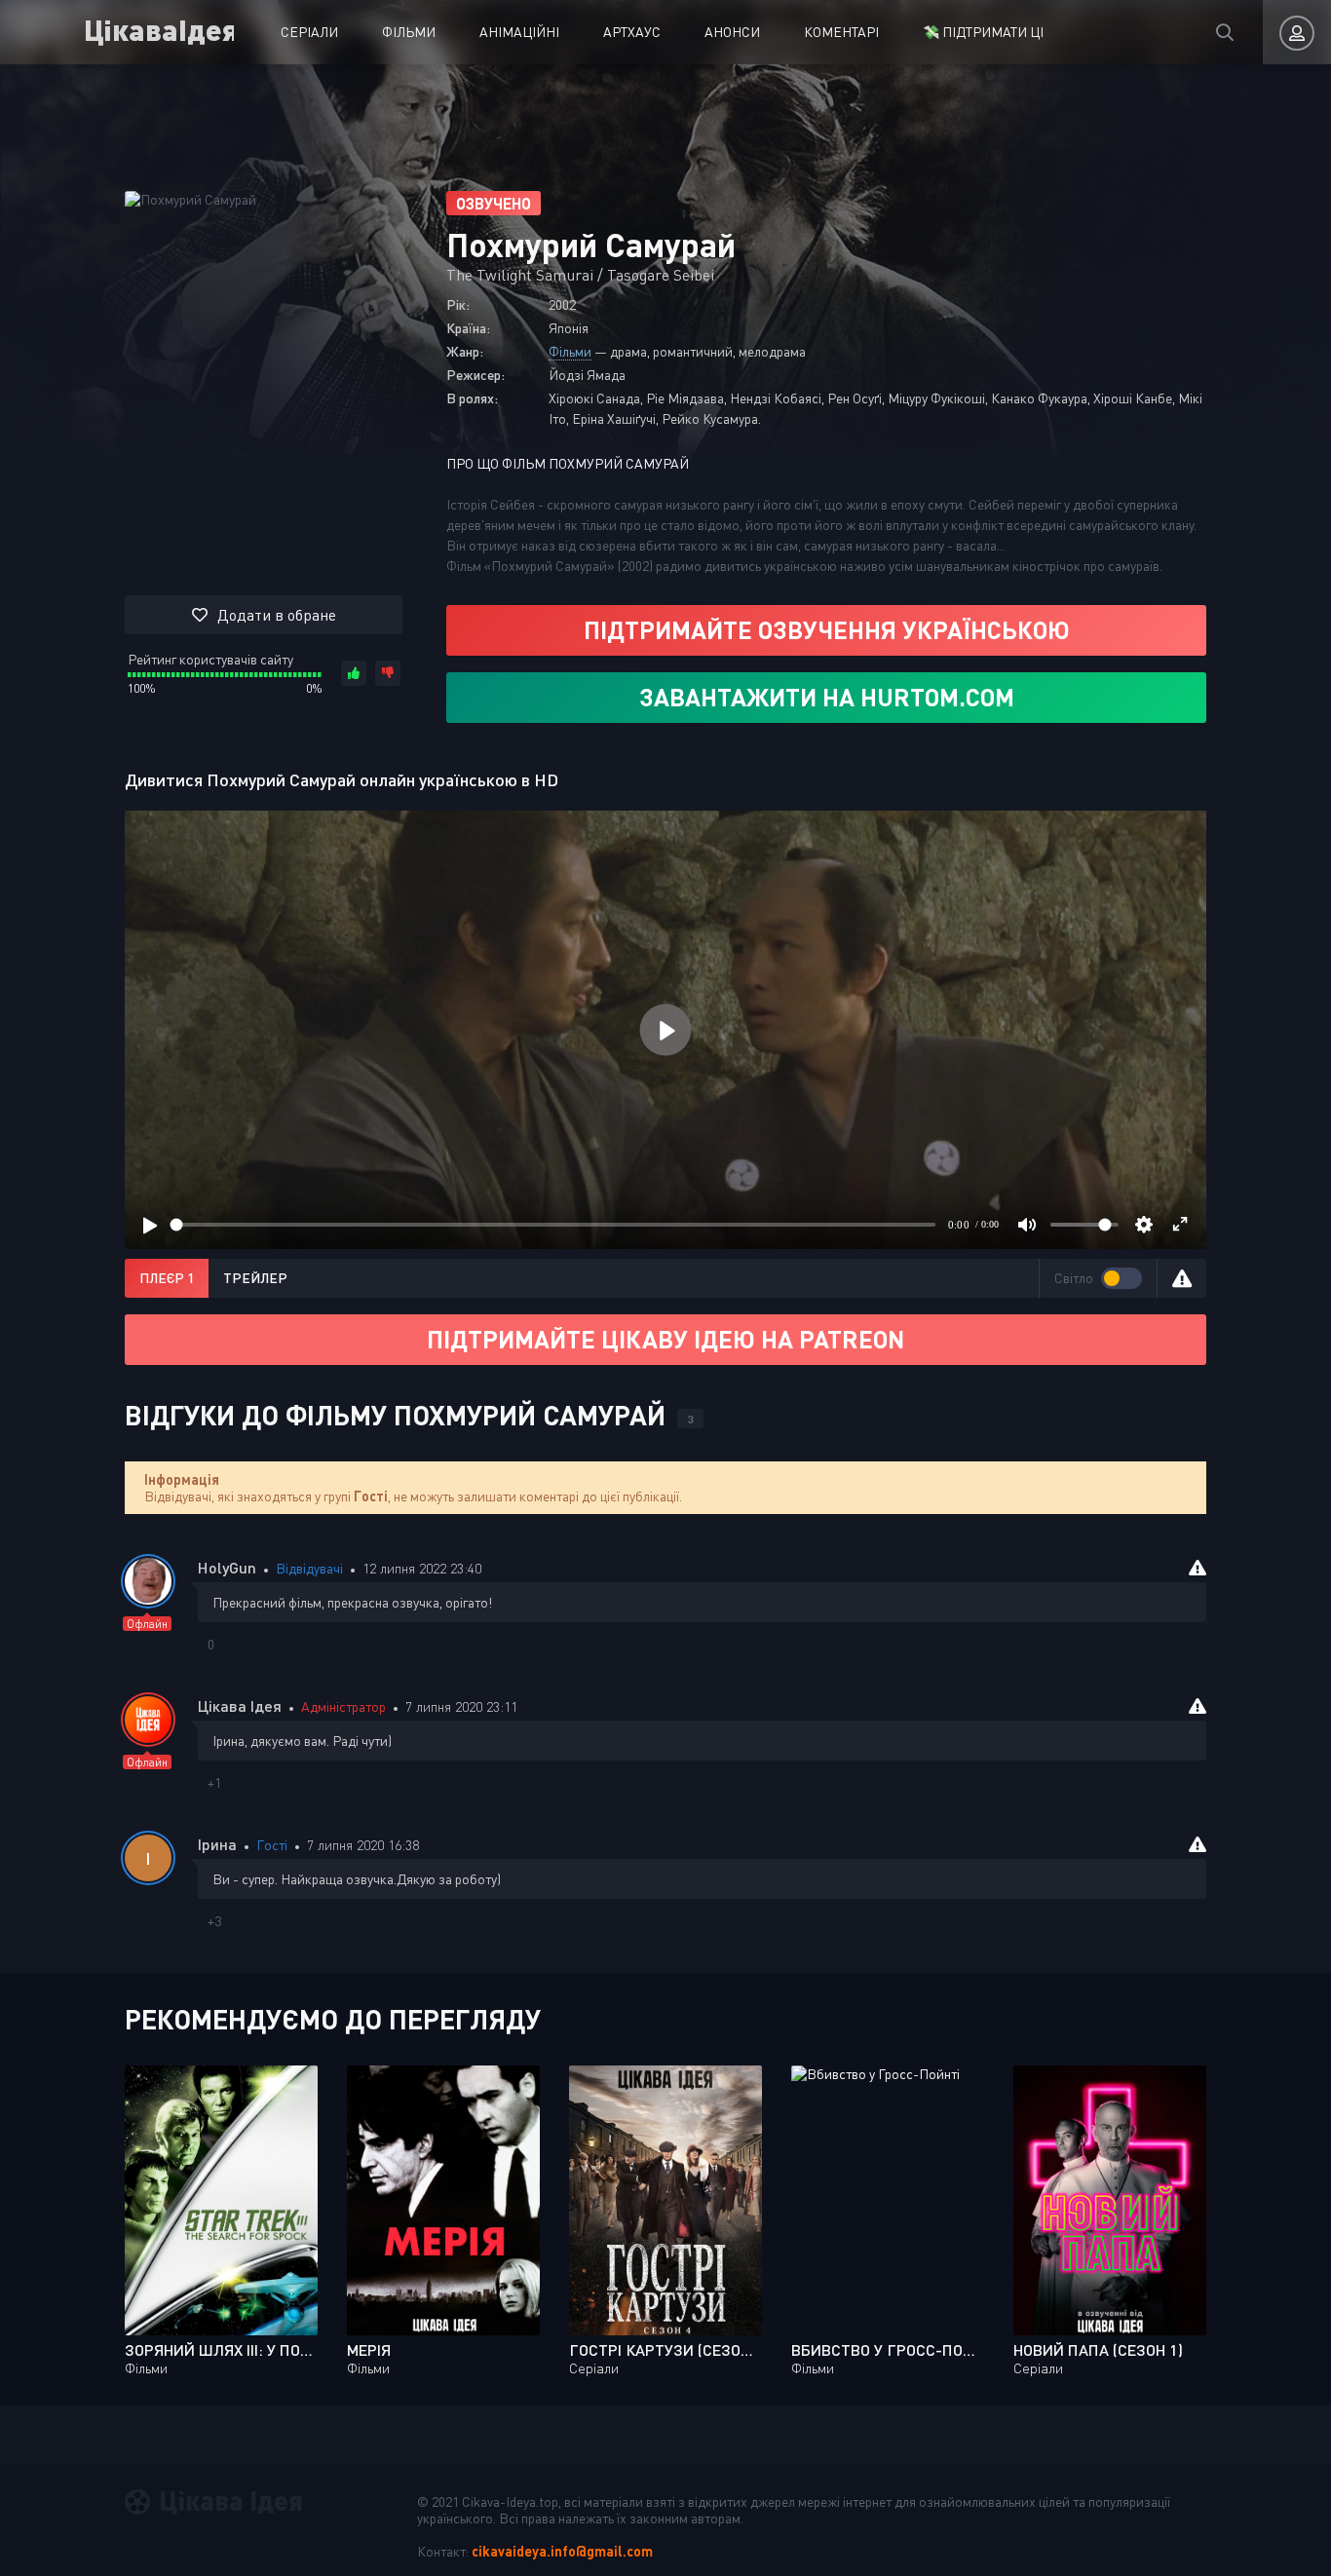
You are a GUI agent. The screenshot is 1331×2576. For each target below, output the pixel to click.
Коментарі (841, 32)
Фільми (409, 32)
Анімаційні (519, 32)
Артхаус (632, 32)
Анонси (732, 32)
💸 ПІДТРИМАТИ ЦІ (983, 32)
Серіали (309, 32)
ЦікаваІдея (159, 29)
